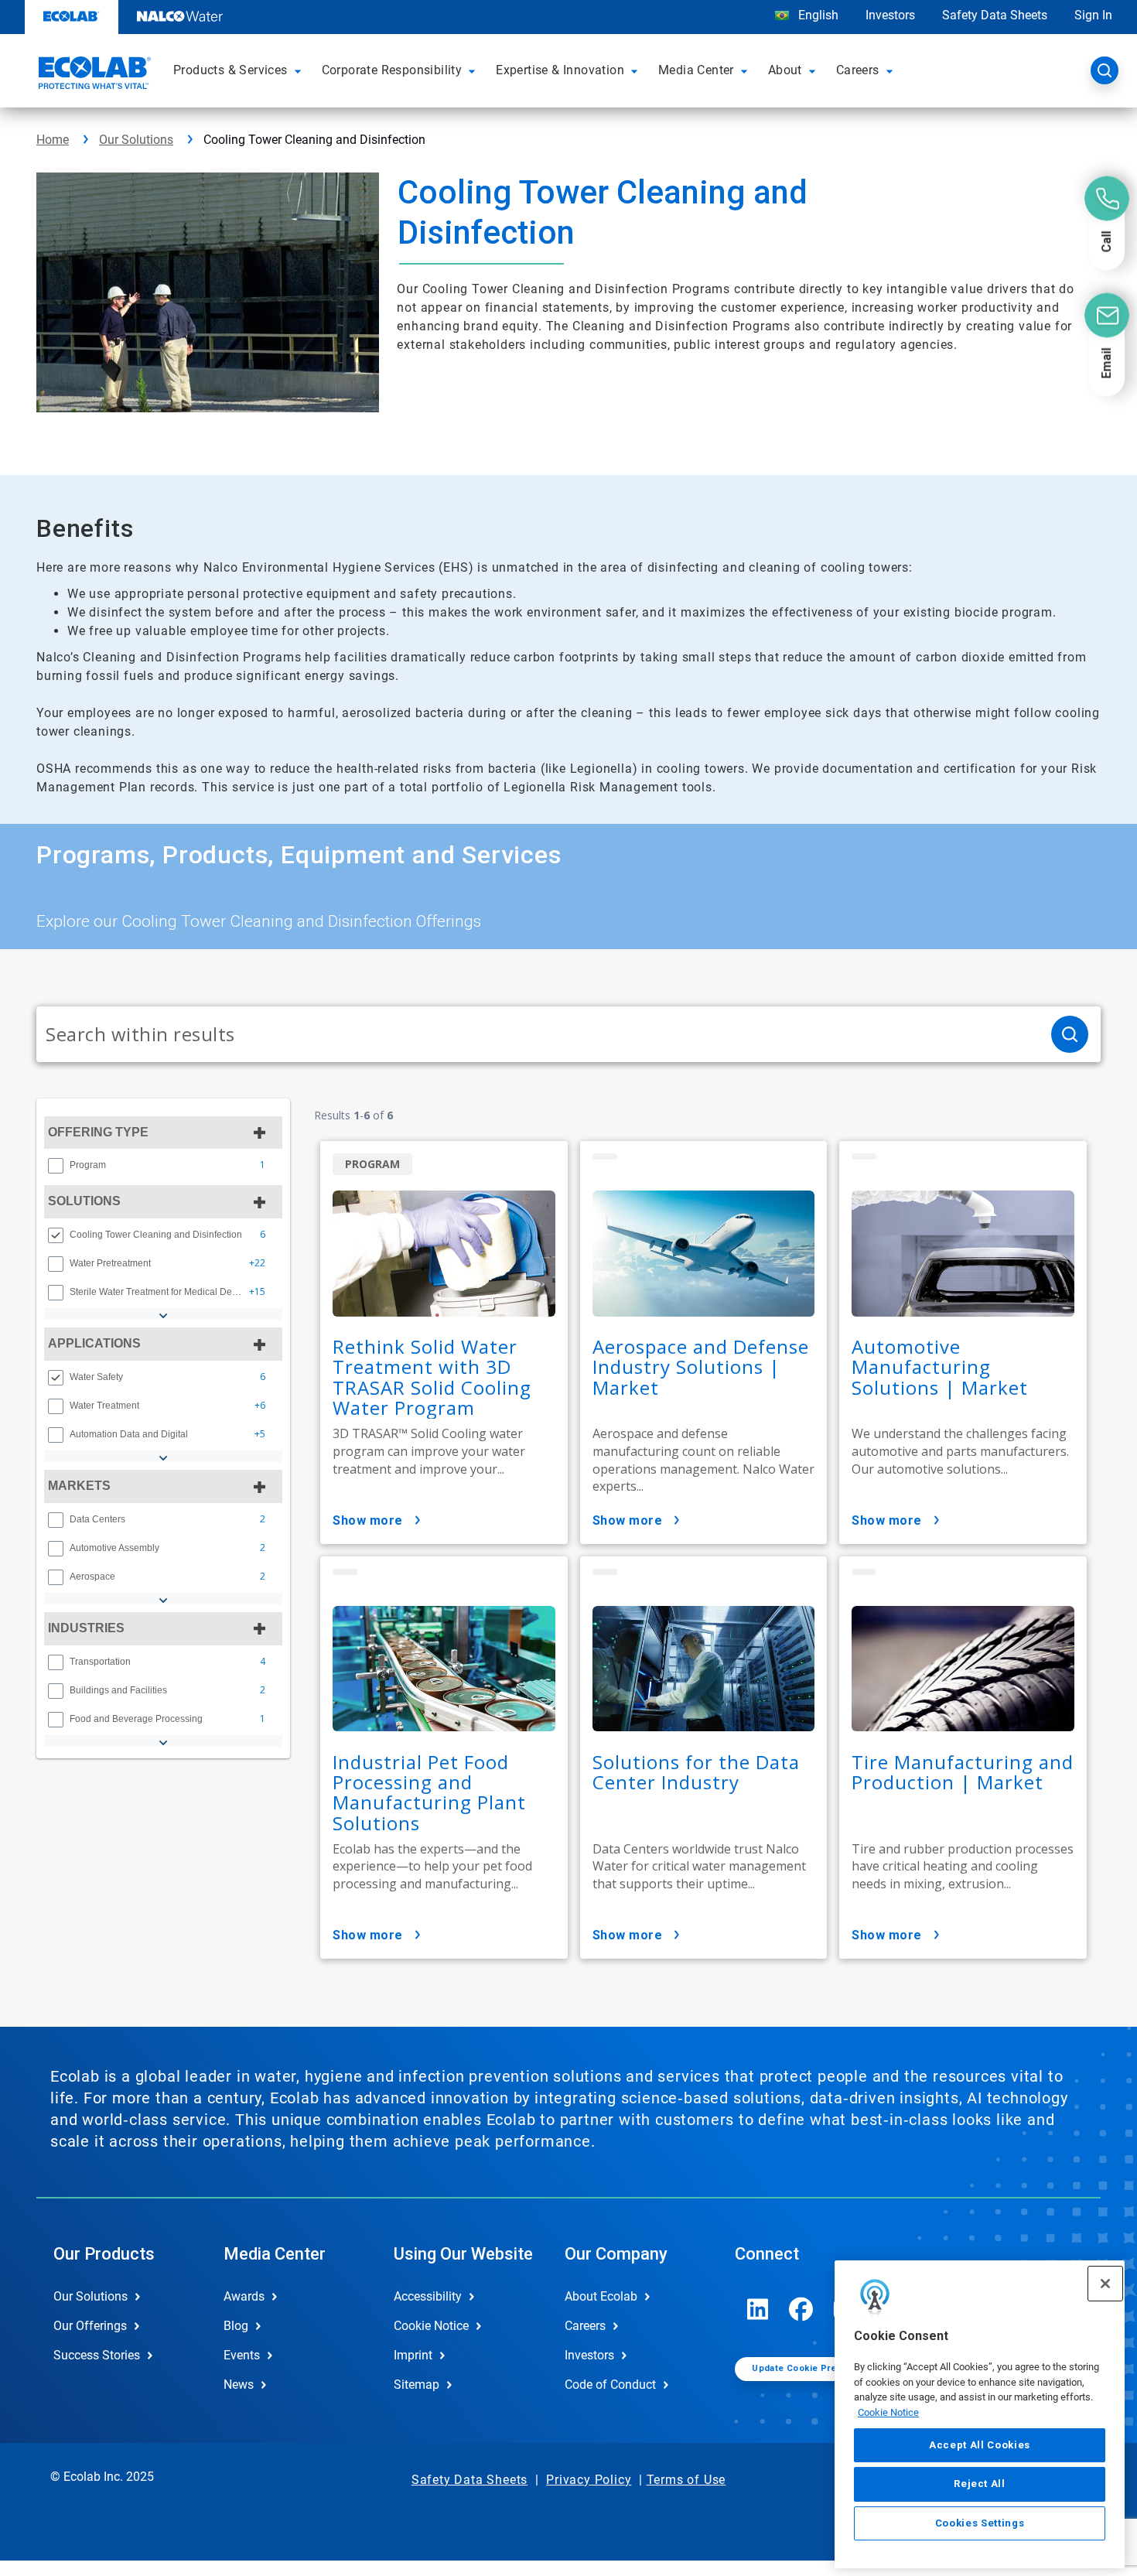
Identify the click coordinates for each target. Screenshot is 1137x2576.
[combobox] (538, 1034)
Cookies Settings (980, 2523)
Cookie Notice (888, 2412)
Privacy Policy (589, 2480)
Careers (585, 2326)
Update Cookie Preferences (814, 2368)
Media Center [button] (696, 70)
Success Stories (97, 2355)
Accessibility (428, 2296)
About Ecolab (601, 2296)
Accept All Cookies (980, 2445)
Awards (244, 2296)
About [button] (785, 70)
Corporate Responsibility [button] (392, 70)
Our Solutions (136, 140)
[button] (300, 70)
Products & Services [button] (230, 70)
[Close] (1105, 2284)
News (239, 2385)
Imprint (413, 2355)
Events (242, 2355)
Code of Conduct (610, 2385)
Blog (236, 2326)
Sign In (1093, 15)
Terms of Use (686, 2480)
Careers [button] (858, 70)
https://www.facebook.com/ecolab (801, 2309)
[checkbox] (56, 1166)
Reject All (980, 2484)
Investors (890, 15)
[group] (163, 1165)
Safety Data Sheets (995, 15)
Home (53, 140)
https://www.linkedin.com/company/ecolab (758, 2309)
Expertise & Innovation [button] (560, 70)
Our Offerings (90, 2326)
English (817, 15)
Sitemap (417, 2385)
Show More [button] (368, 1520)
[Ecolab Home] (93, 75)
